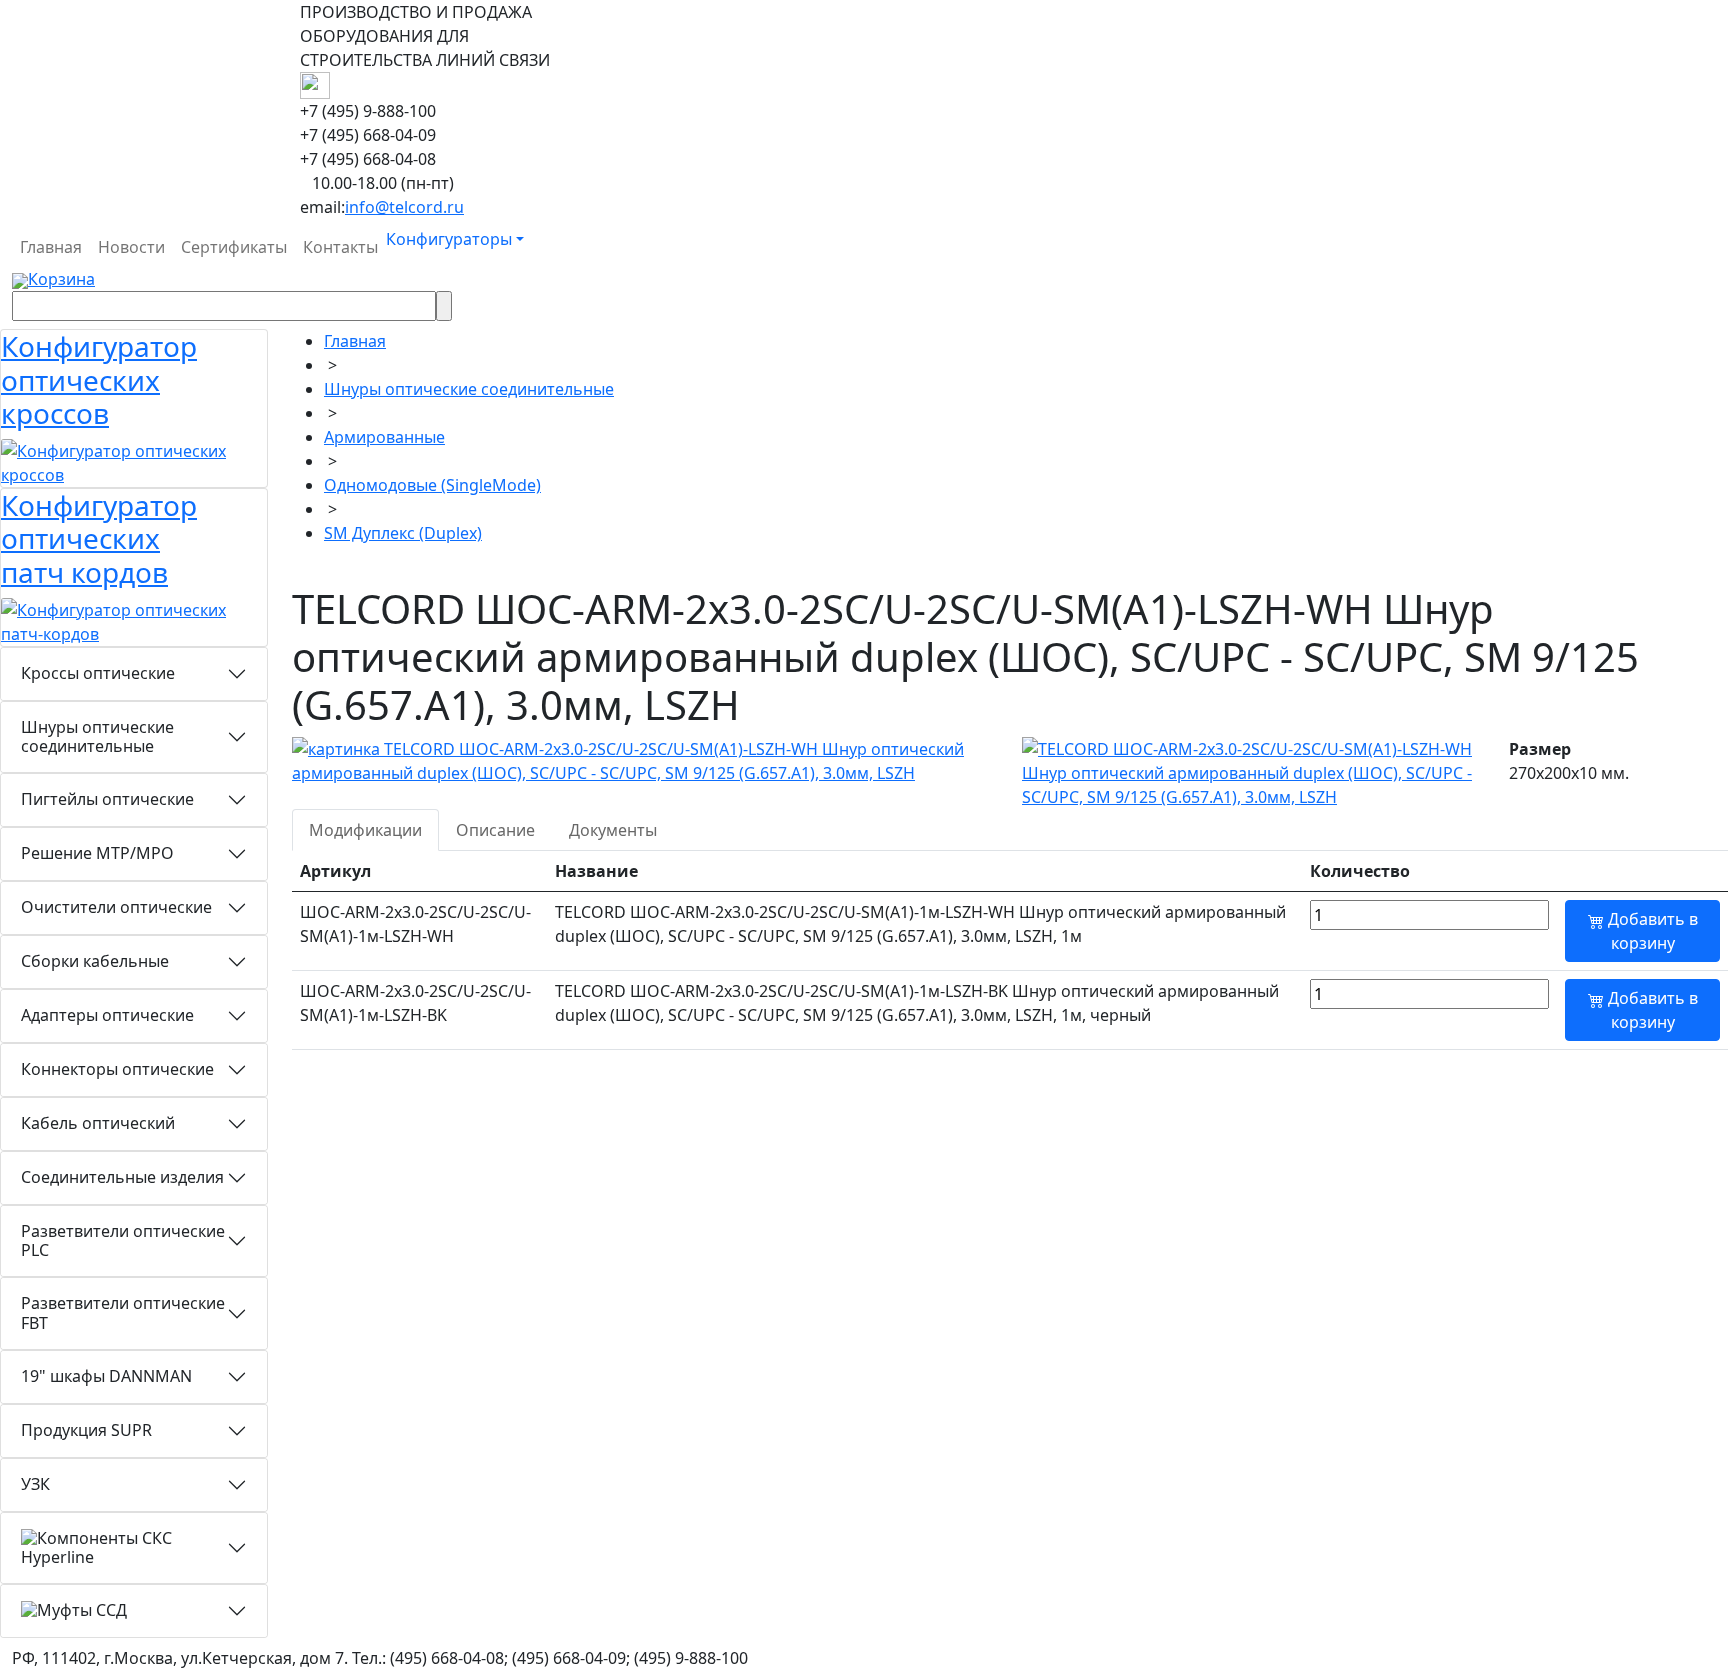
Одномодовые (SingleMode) (432, 485)
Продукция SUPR (86, 1430)
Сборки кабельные (95, 961)
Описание (495, 830)
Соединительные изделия (122, 1177)
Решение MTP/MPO (97, 853)
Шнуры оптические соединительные (97, 736)
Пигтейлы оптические (107, 799)
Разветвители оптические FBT (123, 1312)
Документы (613, 830)
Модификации (365, 830)
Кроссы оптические (98, 673)
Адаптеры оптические (107, 1015)
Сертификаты (234, 247)
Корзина (61, 279)
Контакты (340, 247)
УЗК (35, 1484)
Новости (131, 247)
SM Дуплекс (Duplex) (403, 533)
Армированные (384, 437)
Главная (51, 247)
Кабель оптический (98, 1123)
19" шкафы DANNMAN (106, 1376)
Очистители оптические (116, 907)
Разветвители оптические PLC (123, 1240)
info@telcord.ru (404, 207)
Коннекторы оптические (117, 1069)
